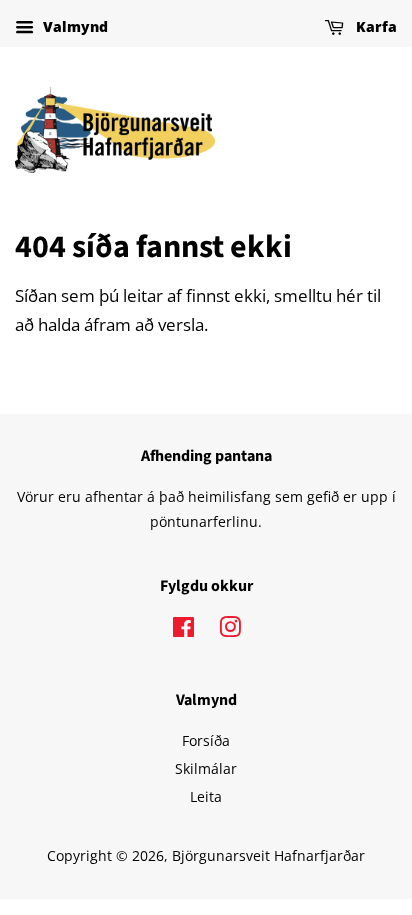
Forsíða (206, 740)
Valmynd (73, 26)
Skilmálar (206, 768)
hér (349, 295)
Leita (206, 796)
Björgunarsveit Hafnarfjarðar (268, 855)
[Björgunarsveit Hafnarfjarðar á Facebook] (183, 630)
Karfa (374, 26)
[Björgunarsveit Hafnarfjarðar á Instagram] (230, 630)
